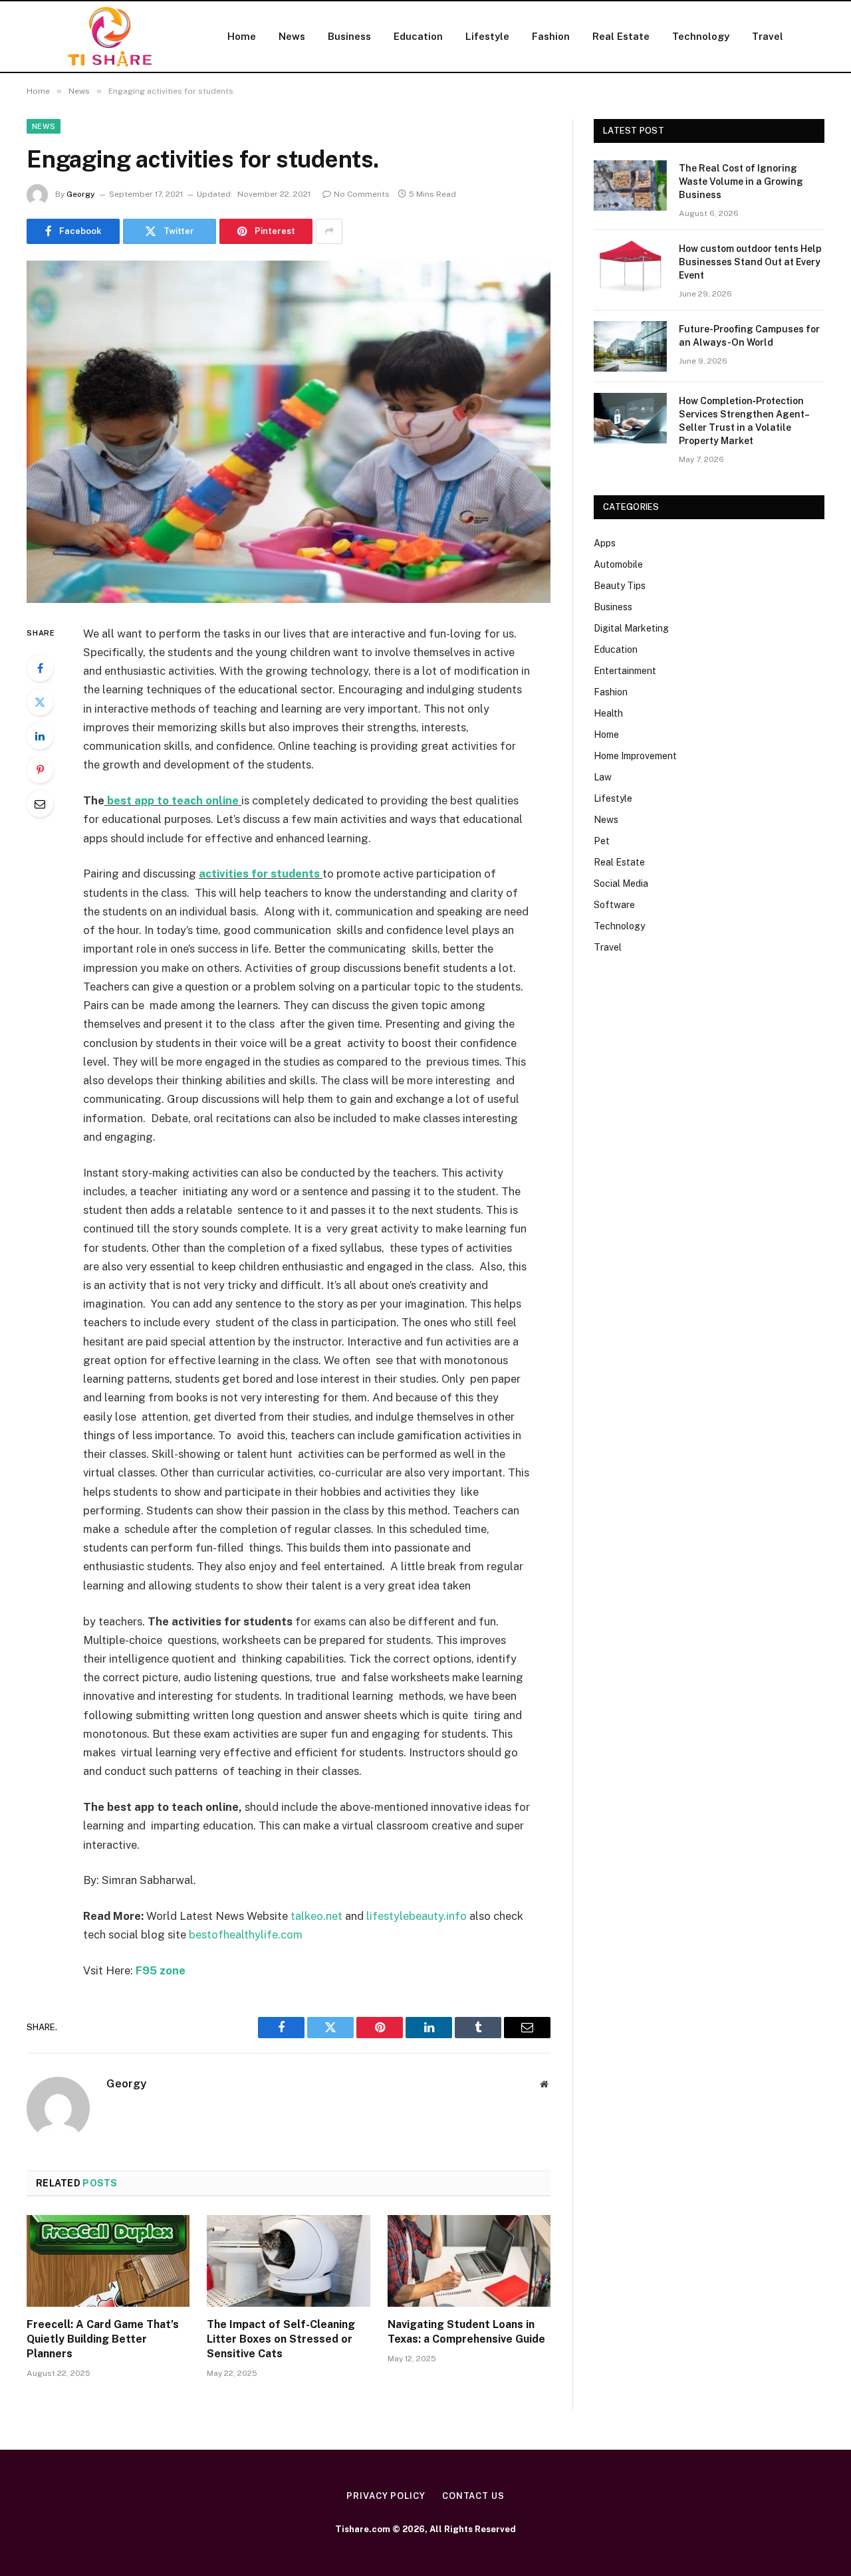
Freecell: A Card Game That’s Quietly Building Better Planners (103, 2339)
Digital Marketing (631, 628)
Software (614, 905)
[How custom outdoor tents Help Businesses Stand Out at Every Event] (630, 266)
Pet (602, 841)
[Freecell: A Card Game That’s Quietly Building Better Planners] (108, 2261)
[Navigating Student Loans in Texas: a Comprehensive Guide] (469, 2261)
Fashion (551, 36)
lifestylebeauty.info (417, 1916)
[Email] (40, 804)
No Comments (362, 194)
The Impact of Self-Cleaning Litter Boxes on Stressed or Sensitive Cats (281, 2339)
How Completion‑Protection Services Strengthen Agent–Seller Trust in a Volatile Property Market (744, 421)
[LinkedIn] (40, 736)
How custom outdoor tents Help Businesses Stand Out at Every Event (750, 262)
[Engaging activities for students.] (289, 432)
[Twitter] (40, 702)
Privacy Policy (386, 2496)
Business (349, 36)
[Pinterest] (40, 770)
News (292, 36)
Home (242, 36)
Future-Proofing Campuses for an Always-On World (749, 336)
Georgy (81, 194)
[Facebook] (40, 668)
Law (603, 777)
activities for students (261, 874)
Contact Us (473, 2496)
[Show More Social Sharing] (329, 231)
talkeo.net (316, 1916)
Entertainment (625, 671)
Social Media (621, 883)
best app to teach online (173, 800)
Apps (605, 543)
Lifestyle (487, 36)
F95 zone (161, 1970)
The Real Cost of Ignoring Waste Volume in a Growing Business (741, 181)
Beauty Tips (620, 586)
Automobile (618, 564)
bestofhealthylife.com (246, 1934)
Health (608, 713)
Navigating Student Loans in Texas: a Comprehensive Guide (466, 2332)
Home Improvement (635, 756)
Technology (701, 36)
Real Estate (621, 36)
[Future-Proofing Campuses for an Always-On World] (630, 346)
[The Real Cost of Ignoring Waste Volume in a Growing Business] (630, 185)
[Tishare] (110, 37)
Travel (768, 36)
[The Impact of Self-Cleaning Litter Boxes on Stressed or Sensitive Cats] (288, 2261)
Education (418, 36)
